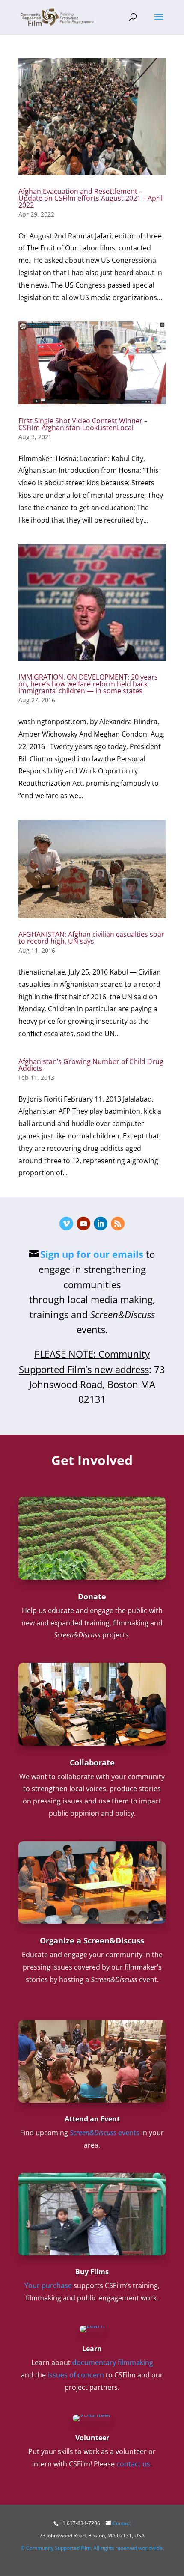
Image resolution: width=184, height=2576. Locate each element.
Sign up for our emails (92, 1254)
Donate (92, 1596)
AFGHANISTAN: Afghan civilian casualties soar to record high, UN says (91, 938)
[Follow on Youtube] (83, 1224)
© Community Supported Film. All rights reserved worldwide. (92, 2548)
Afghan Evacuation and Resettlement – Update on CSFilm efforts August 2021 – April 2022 (91, 198)
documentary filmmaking (113, 2362)
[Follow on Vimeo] (66, 1224)
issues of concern (76, 2375)
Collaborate (92, 1762)
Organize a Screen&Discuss (92, 1940)
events (105, 2133)
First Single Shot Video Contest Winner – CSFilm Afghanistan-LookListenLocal (83, 424)
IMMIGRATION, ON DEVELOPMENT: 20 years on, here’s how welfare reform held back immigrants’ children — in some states (88, 684)
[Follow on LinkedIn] (101, 1224)
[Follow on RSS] (118, 1224)
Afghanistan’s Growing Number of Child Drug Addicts (91, 1065)
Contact (122, 2523)
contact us (133, 2464)
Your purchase (48, 2285)
